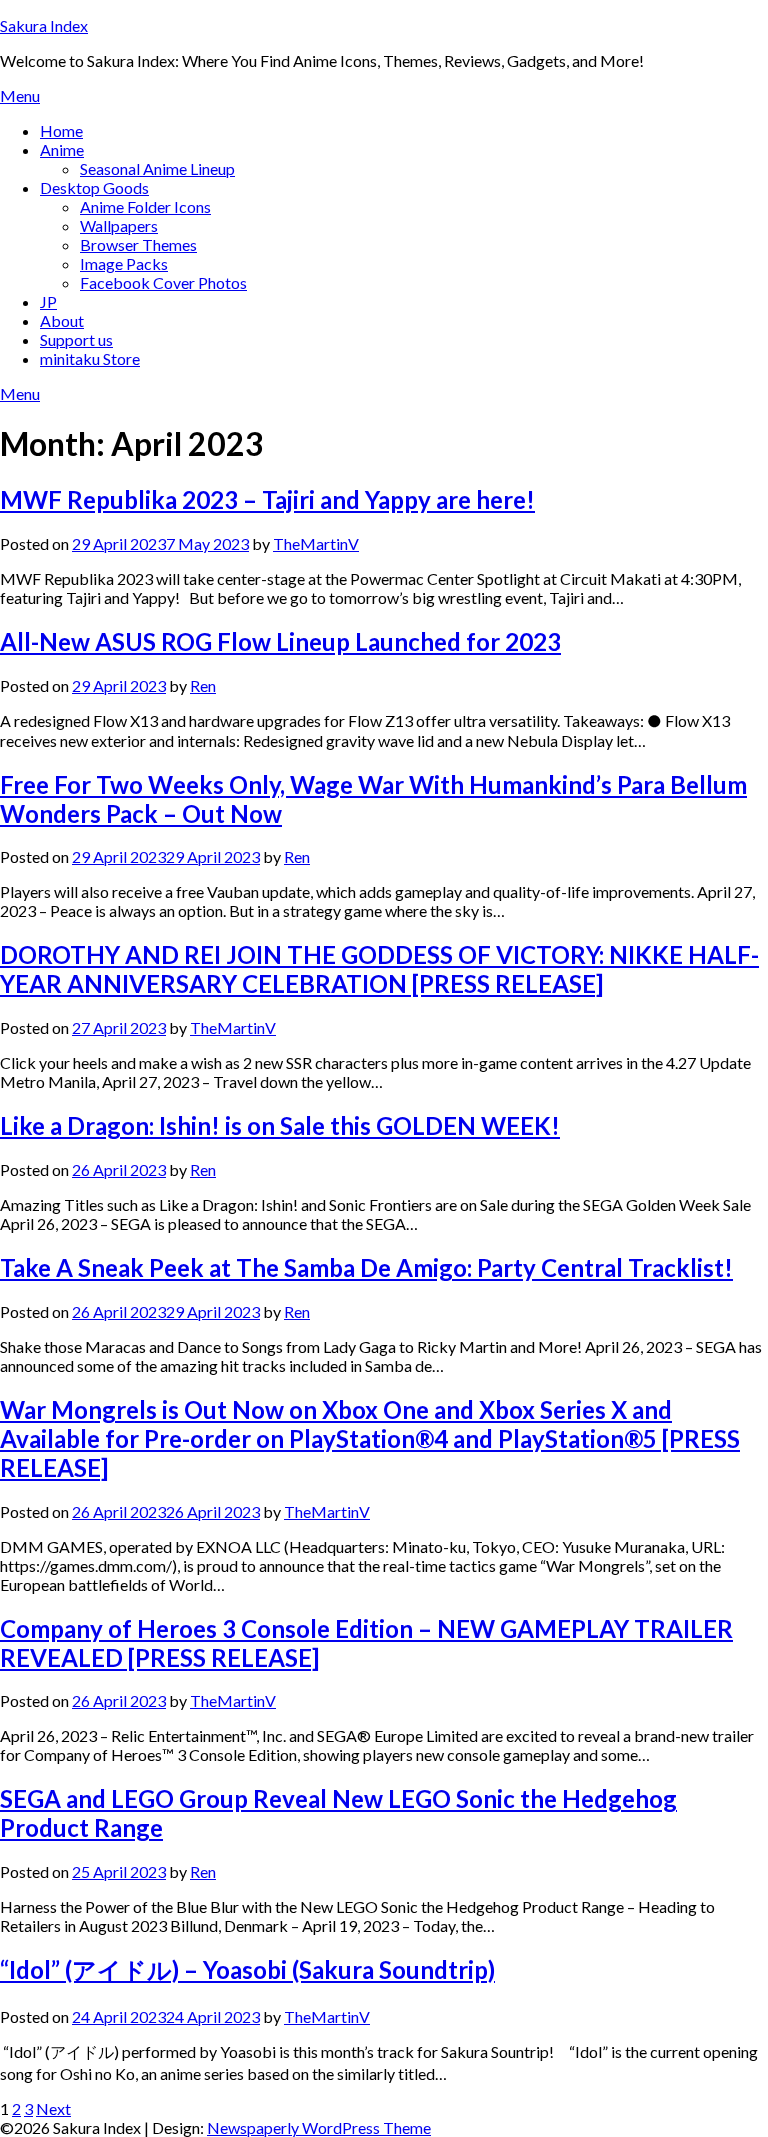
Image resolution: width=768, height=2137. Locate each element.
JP (48, 301)
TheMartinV (316, 543)
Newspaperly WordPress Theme (319, 2127)
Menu (20, 95)
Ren (203, 685)
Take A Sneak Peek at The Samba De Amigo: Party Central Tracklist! (366, 1267)
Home (61, 130)
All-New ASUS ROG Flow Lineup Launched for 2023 (280, 641)
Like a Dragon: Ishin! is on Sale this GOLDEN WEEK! (280, 1125)
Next (53, 2108)
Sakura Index (44, 25)
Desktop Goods (94, 187)
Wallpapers (119, 225)
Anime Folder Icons (145, 206)
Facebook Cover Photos (163, 282)
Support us (76, 339)
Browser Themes (138, 244)
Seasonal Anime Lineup (157, 168)
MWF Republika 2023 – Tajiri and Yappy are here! (267, 499)
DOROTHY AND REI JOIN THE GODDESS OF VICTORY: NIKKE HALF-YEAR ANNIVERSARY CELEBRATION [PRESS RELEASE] (379, 969)
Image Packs (124, 263)
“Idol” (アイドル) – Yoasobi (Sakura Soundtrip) (247, 1969)
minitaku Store (90, 358)
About (62, 320)
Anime (62, 149)
